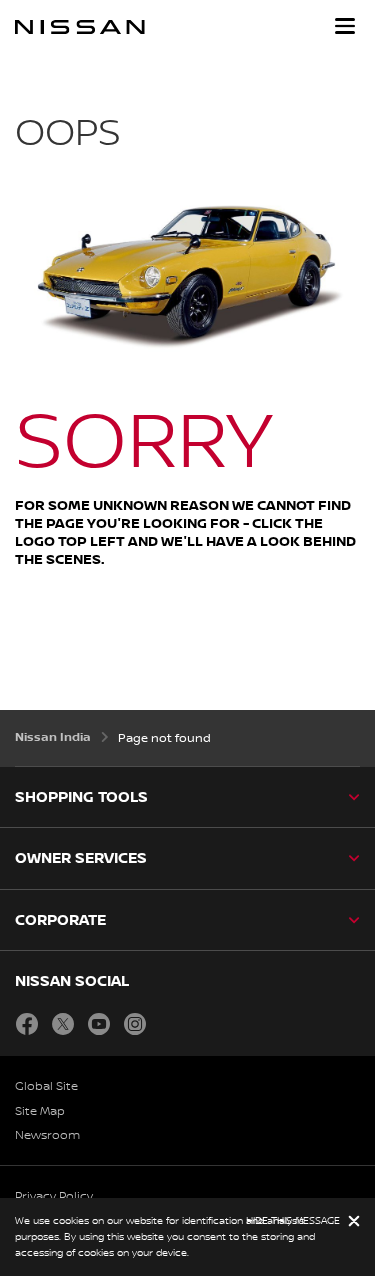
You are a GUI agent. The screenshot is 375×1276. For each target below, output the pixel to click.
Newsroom (47, 1135)
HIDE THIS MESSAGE (293, 1220)
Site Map (40, 1111)
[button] (345, 26)
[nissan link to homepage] (80, 27)
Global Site (46, 1086)
